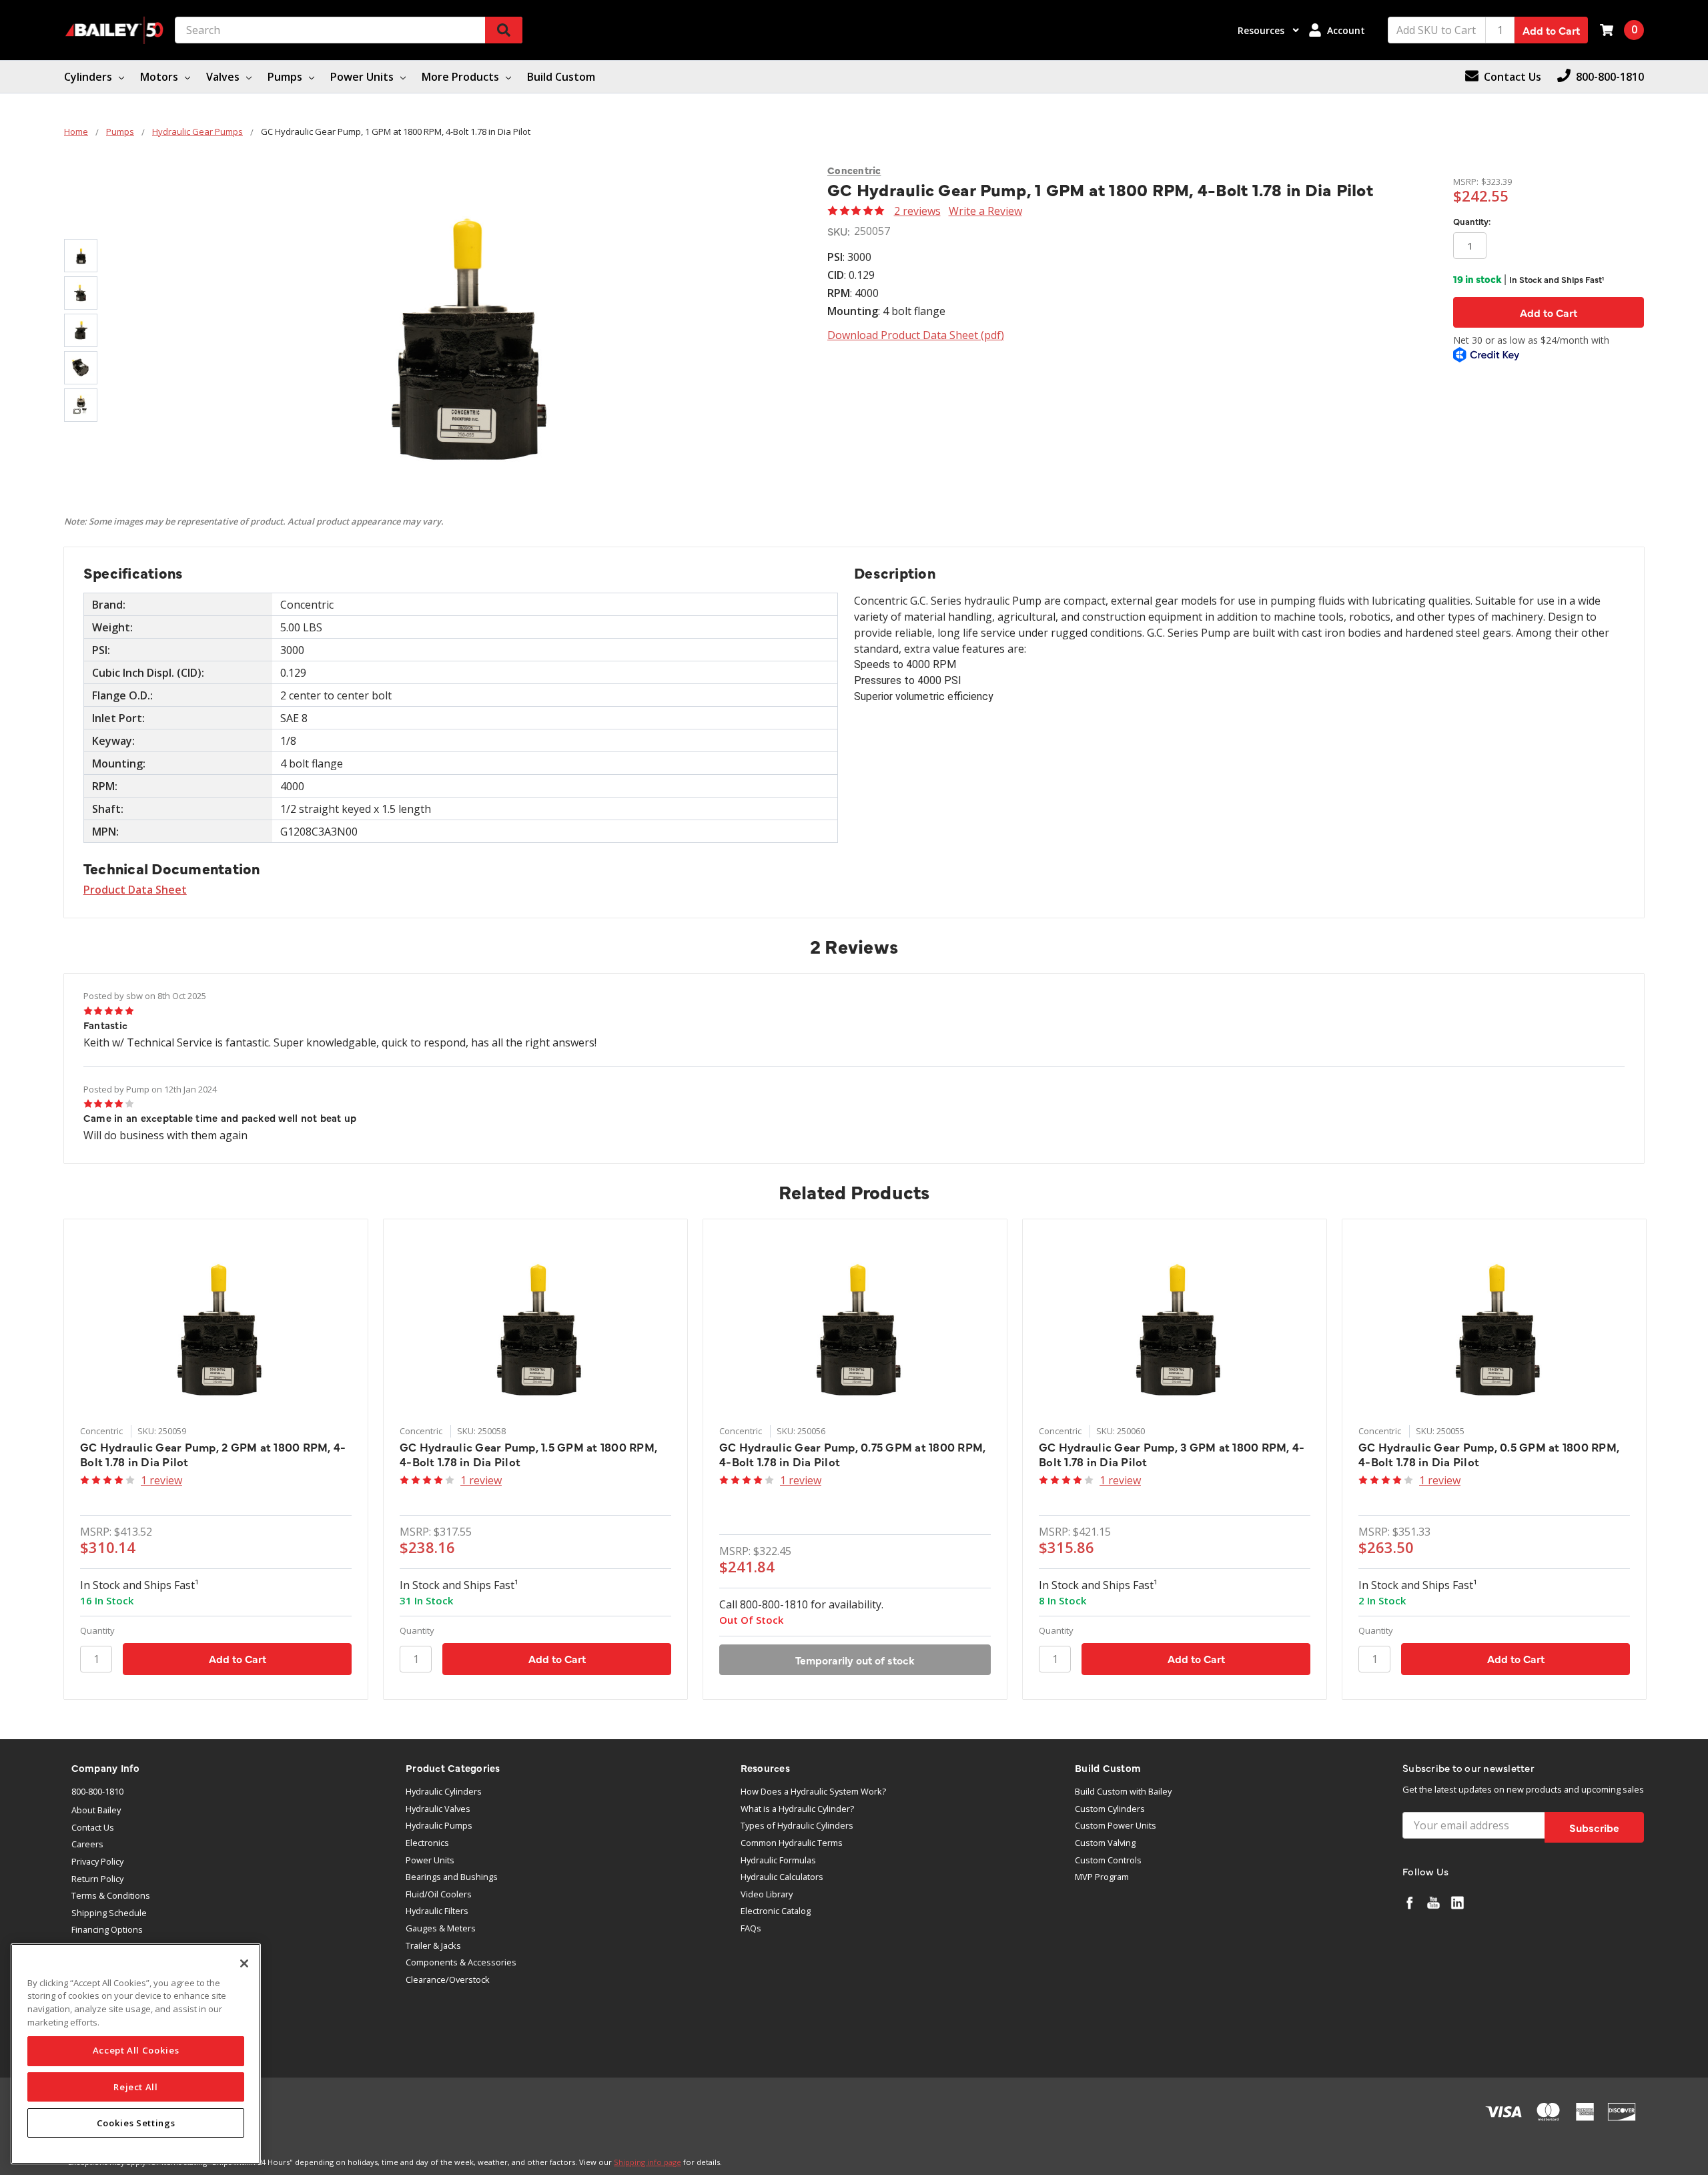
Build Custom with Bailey (1123, 1791)
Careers (87, 1844)
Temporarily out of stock (855, 1660)
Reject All (136, 2087)
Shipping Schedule (109, 1913)
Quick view (216, 1326)
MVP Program (1102, 1877)
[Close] (244, 1963)
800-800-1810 (97, 1791)
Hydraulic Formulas (778, 1860)
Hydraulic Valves (438, 1809)
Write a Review (985, 211)
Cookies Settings (136, 2123)
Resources (1262, 30)
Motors (160, 77)
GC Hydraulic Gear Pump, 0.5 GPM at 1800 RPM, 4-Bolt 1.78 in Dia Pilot (1489, 1454)
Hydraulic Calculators (782, 1877)
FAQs (751, 1928)
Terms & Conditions (111, 1895)
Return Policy (97, 1879)
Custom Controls (1108, 1860)
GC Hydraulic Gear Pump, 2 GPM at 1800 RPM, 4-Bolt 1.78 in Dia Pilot (213, 1454)
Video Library (767, 1894)
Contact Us (93, 1827)
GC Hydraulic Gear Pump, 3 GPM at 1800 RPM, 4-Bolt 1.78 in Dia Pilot (1172, 1454)
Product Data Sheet (135, 890)
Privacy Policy (97, 1861)
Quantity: (1472, 221)
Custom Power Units (1116, 1825)
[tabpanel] (216, 1459)
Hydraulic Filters (437, 1911)
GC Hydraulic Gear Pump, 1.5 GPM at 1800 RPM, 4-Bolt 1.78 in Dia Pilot (528, 1454)
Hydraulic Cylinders (444, 1791)
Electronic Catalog (776, 1911)
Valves (224, 77)
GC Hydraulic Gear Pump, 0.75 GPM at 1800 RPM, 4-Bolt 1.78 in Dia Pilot (852, 1454)
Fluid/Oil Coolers (439, 1894)
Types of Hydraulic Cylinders (797, 1825)
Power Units (363, 77)
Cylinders (89, 77)
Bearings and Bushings (452, 1877)
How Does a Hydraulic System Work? (813, 1791)
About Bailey (96, 1810)
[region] (136, 2054)
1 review (161, 1480)
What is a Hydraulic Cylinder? (797, 1809)
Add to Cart (1551, 30)
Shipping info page (648, 2162)
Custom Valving (1105, 1843)
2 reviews (917, 211)
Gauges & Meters (441, 1928)
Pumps (286, 77)
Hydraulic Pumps (439, 1825)
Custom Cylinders (1110, 1809)
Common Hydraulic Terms (792, 1843)
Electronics (427, 1843)
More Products (462, 77)
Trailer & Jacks (433, 1945)
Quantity (97, 1630)
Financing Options (107, 1929)
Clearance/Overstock (448, 1979)
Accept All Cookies (136, 2051)
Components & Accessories (461, 1962)
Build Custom (561, 77)
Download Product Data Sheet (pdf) (916, 335)
